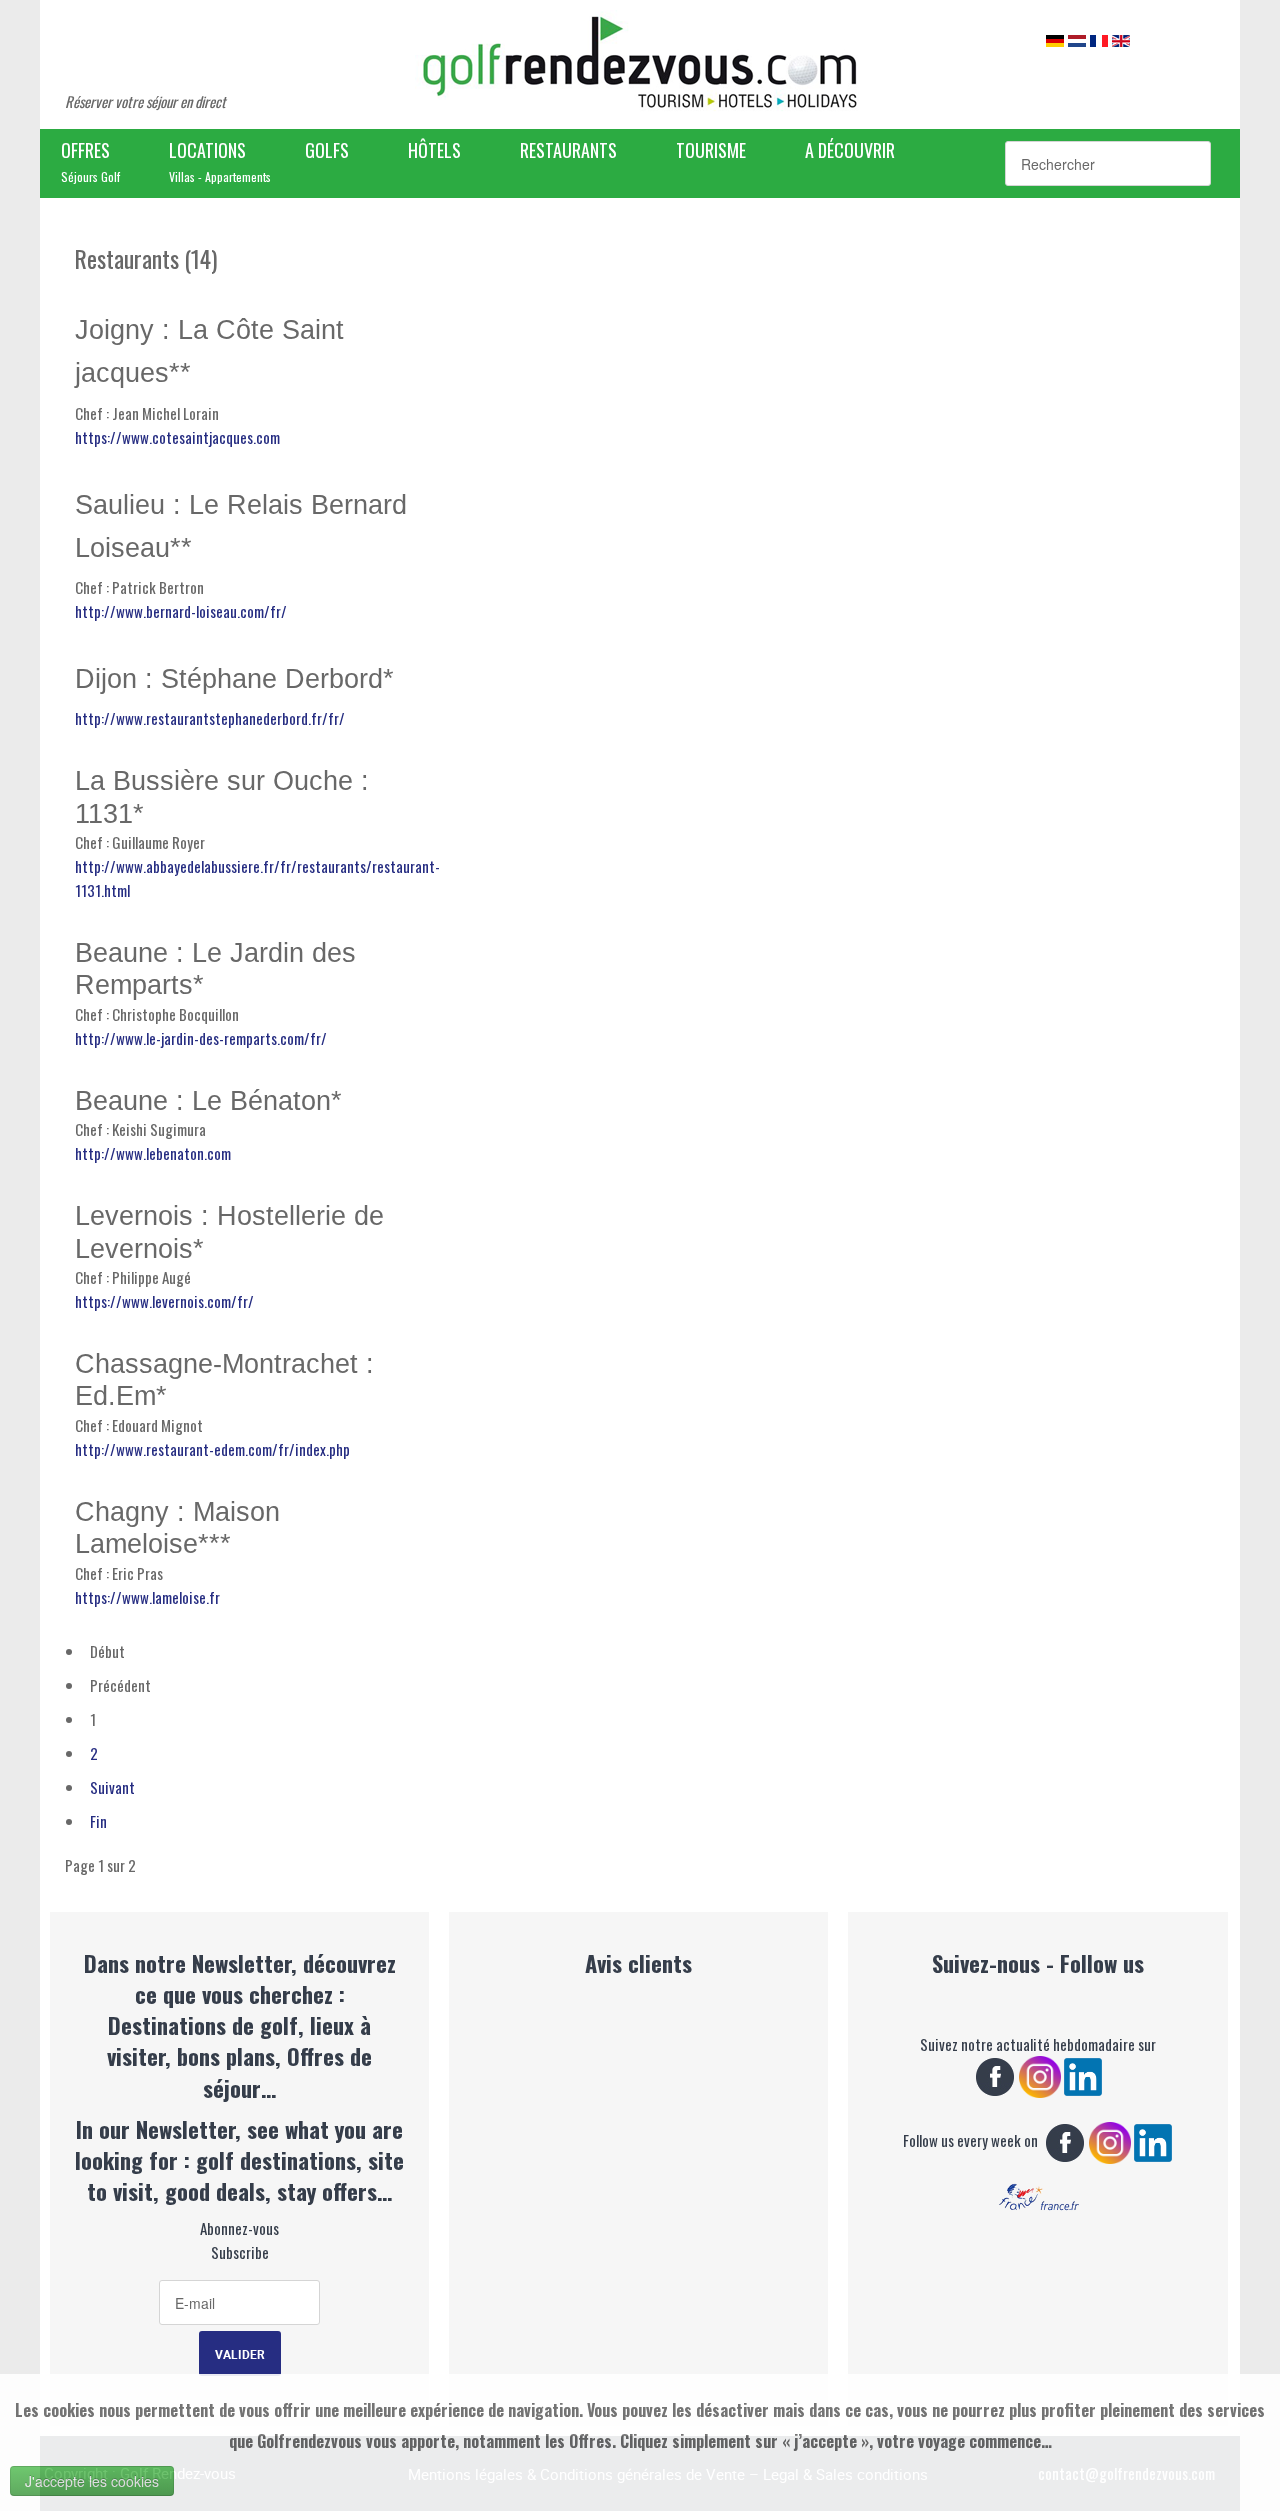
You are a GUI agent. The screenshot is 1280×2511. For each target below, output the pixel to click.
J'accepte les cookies (92, 2481)
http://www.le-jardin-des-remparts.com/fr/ (201, 1038)
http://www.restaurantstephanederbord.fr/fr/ (210, 718)
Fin (98, 1821)
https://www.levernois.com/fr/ (164, 1301)
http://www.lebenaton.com (153, 1153)
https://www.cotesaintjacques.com (177, 437)
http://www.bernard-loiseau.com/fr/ (181, 611)
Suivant (112, 1787)
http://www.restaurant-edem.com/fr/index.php (212, 1449)
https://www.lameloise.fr (147, 1597)
